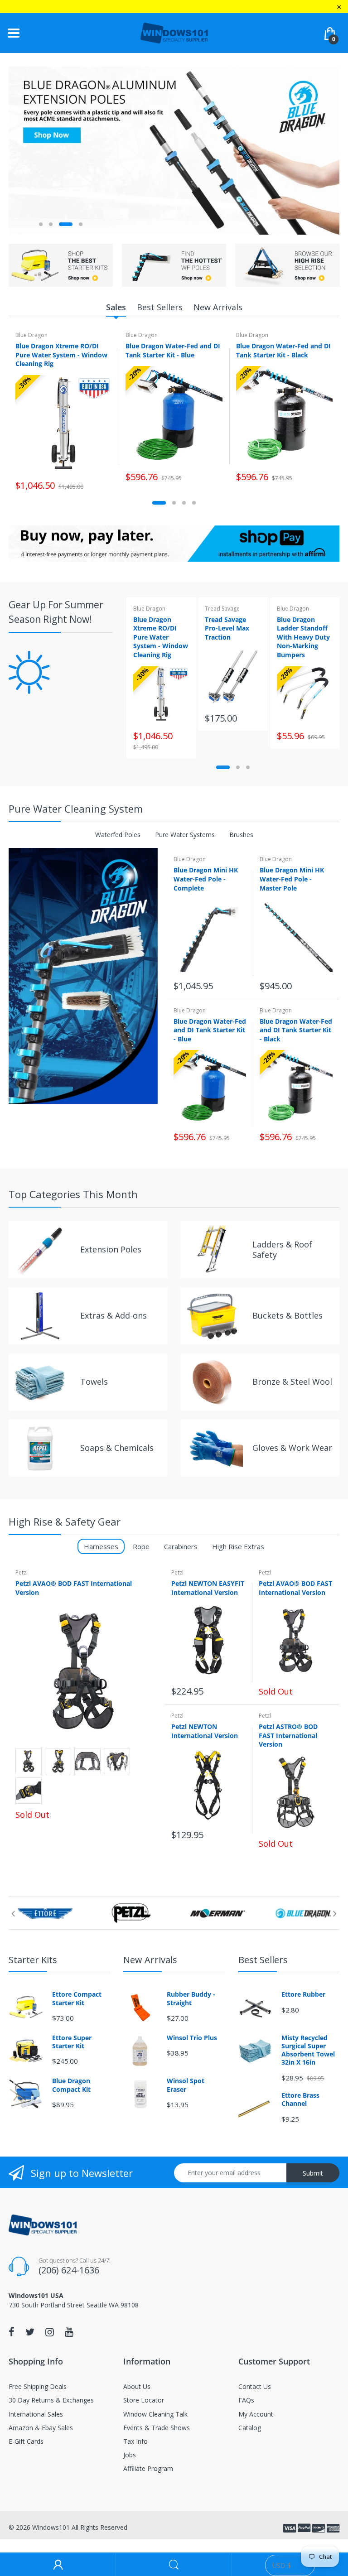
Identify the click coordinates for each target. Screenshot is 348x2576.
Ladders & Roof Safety (282, 1249)
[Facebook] (12, 2332)
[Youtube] (69, 2332)
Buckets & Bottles (288, 1315)
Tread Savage (222, 609)
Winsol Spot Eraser (186, 2085)
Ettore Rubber (303, 1994)
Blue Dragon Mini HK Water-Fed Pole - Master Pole (292, 879)
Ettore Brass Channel (300, 2099)
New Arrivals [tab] (218, 307)
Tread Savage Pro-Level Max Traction (227, 628)
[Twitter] (30, 2332)
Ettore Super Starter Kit (72, 2042)
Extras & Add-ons (114, 1315)
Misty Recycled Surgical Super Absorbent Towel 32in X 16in (308, 2050)
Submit (313, 2173)
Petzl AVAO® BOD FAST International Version (295, 1588)
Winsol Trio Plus (192, 2038)
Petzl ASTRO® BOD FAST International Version (288, 1735)
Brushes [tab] (241, 835)
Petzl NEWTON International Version (205, 1731)
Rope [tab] (141, 1546)
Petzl (22, 1572)
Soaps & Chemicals (117, 1448)
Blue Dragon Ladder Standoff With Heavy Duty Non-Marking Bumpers (303, 637)
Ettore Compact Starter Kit (77, 1998)
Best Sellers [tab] (160, 307)
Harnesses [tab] (101, 1546)
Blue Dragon (31, 335)
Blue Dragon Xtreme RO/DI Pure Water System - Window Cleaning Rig (61, 355)
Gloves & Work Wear (292, 1448)
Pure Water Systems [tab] (185, 835)
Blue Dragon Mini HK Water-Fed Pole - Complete (206, 879)
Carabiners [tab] (181, 1546)
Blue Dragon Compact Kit (71, 2085)
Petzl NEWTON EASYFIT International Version (208, 1588)
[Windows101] (174, 32)
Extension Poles (111, 1249)
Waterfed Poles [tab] (118, 835)
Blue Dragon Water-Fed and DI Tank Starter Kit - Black (283, 350)
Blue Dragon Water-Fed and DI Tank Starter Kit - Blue (173, 350)
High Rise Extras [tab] (238, 1546)
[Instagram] (50, 2332)
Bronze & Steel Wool (292, 1382)
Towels (94, 1382)
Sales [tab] (116, 307)
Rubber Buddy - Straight (191, 1998)
